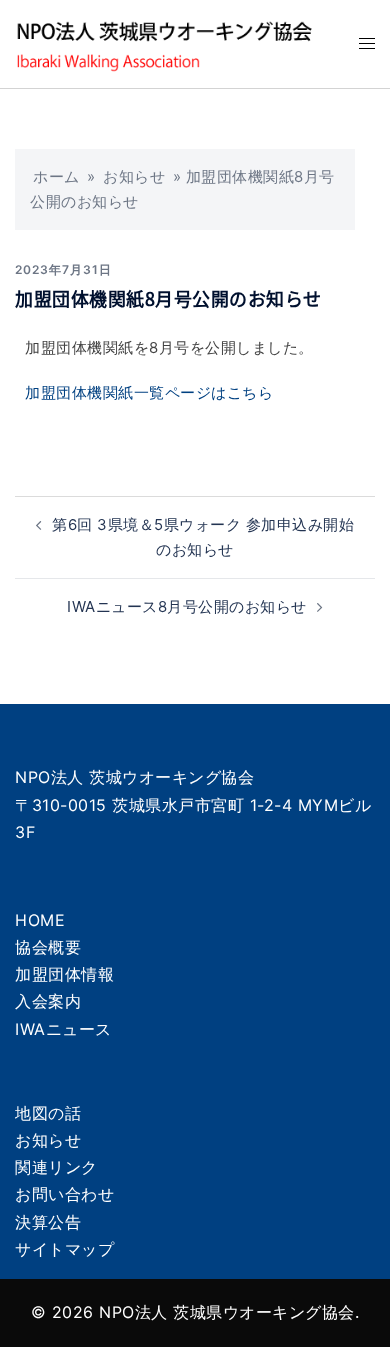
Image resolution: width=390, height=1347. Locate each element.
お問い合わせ (64, 1194)
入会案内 (48, 1001)
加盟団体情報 (64, 974)
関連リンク (56, 1167)
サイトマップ (64, 1249)
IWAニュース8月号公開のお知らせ (187, 606)
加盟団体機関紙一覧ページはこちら (149, 392)
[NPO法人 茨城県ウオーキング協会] (172, 42)
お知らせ (134, 176)
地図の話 (48, 1113)
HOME (40, 920)
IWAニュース (63, 1029)
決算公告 (48, 1222)
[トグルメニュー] (367, 44)
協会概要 (48, 947)
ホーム (56, 176)
